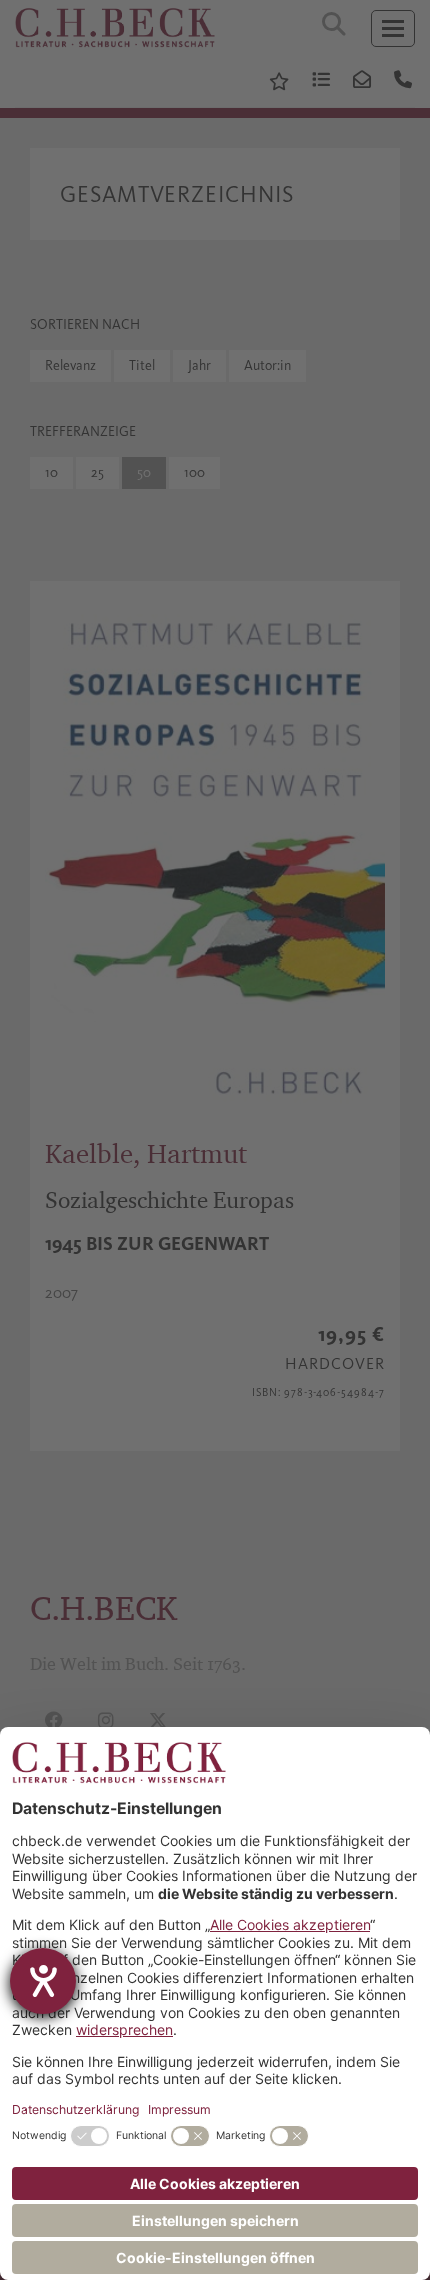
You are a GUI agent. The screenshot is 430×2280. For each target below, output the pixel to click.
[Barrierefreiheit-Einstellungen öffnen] (43, 1981)
